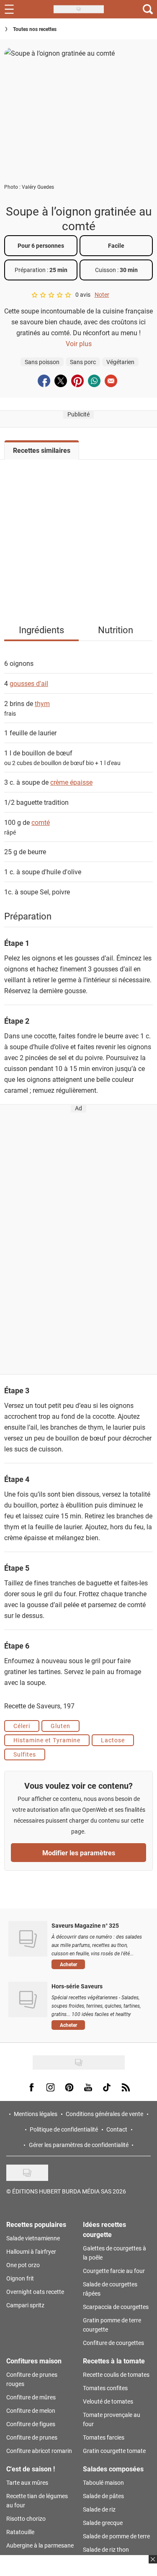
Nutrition (116, 630)
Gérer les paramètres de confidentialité (79, 2145)
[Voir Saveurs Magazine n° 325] (28, 1939)
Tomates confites (105, 2388)
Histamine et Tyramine (47, 1740)
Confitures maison (34, 2361)
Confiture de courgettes (113, 2343)
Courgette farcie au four (114, 2271)
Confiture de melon (31, 2410)
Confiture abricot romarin (39, 2451)
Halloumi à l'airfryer (31, 2251)
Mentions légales (36, 2114)
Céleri (22, 1726)
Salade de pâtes (103, 2496)
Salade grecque (103, 2523)
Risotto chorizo (26, 2518)
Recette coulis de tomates (116, 2374)
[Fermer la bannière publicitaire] (152, 2564)
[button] (98, 1965)
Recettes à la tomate (114, 2361)
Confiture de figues (31, 2424)
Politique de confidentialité (64, 2129)
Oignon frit (20, 2278)
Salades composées (113, 2469)
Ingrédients (41, 630)
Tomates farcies (104, 2437)
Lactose (113, 1740)
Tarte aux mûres (27, 2482)
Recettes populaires (36, 2224)
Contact (117, 2129)
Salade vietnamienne (33, 2238)
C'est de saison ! (31, 2469)
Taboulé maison (103, 2482)
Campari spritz (25, 2305)
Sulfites (25, 1754)
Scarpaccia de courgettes (116, 2307)
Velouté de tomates (108, 2401)
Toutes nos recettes (35, 29)
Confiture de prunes (32, 2437)
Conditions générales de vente (104, 2114)
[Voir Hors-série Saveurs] (28, 1999)
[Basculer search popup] (148, 9)
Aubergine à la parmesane (40, 2545)
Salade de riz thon (106, 2549)
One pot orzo (23, 2265)
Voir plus (79, 343)
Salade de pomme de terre (116, 2536)
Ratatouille (20, 2532)
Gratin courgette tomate (114, 2451)
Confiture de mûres (31, 2397)
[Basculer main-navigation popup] (9, 9)
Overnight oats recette (35, 2292)
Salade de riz (99, 2509)
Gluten (60, 1726)
